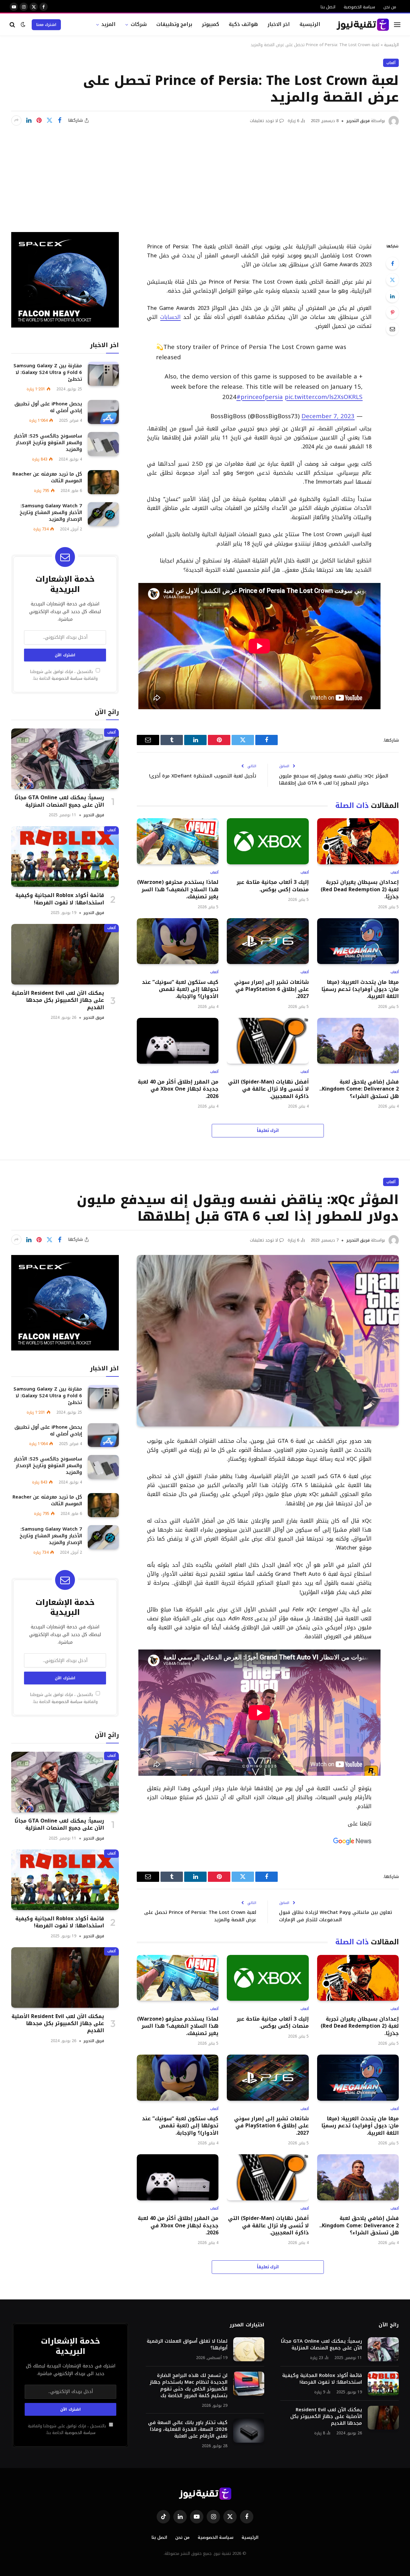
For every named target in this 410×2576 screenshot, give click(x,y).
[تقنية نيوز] (363, 25)
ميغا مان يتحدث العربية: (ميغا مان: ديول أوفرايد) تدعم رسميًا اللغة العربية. (360, 989)
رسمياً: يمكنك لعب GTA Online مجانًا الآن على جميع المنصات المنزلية (59, 801)
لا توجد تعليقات (264, 121)
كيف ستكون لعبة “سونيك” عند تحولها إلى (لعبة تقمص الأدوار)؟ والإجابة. (180, 989)
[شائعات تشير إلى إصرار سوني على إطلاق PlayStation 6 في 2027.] (268, 941)
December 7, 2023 (328, 416)
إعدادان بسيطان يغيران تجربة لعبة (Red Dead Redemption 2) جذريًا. (360, 889)
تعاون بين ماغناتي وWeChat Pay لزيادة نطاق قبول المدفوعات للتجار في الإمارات (336, 1916)
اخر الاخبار (279, 24)
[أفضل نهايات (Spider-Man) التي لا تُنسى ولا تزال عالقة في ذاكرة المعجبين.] (268, 1041)
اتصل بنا (328, 7)
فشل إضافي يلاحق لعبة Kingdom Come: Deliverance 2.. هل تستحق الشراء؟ (359, 1089)
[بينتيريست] (39, 120)
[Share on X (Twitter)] (49, 120)
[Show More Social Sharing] (16, 120)
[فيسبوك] (392, 263)
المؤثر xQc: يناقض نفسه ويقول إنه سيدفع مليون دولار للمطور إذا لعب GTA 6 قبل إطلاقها (334, 780)
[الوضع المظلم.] (23, 25)
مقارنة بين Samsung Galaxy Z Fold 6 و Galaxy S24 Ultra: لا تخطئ (48, 373)
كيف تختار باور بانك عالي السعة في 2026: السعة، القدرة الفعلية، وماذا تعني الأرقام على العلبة (188, 2429)
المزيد (108, 24)
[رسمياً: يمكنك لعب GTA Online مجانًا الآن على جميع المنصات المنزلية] (65, 759)
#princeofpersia (260, 397)
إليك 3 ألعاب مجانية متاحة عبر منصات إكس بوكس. (273, 886)
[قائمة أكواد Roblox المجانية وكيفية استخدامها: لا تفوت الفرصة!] (65, 856)
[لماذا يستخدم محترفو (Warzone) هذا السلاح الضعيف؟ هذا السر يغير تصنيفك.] (178, 841)
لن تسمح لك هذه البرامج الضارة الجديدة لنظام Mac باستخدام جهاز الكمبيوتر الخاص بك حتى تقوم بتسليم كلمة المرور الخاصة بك (189, 2386)
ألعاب (391, 63)
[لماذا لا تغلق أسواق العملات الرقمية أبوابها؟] (249, 2349)
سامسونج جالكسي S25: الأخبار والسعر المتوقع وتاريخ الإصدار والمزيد (48, 443)
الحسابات (170, 317)
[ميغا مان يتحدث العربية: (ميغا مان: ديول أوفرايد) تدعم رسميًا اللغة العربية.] (358, 941)
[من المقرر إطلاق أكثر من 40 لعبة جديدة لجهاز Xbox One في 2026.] (178, 1041)
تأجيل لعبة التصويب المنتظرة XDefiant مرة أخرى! (203, 776)
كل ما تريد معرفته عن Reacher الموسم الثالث (47, 478)
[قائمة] (397, 25)
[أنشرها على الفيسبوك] (60, 120)
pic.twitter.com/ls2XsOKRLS (324, 397)
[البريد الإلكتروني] (392, 329)
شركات (139, 24)
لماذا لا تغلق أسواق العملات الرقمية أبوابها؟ (187, 2345)
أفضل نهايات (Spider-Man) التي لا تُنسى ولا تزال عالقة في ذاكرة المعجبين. (268, 1089)
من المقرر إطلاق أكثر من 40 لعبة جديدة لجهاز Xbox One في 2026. (178, 1089)
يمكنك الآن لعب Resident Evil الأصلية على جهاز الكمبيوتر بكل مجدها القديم (58, 1000)
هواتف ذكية (243, 24)
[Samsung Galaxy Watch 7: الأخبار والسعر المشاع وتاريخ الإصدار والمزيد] (103, 514)
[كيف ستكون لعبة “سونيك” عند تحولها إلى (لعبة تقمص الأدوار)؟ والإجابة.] (178, 941)
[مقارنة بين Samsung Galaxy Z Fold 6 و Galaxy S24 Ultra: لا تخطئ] (103, 374)
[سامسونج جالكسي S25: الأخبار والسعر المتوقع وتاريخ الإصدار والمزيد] (103, 444)
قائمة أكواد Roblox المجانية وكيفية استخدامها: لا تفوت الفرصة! (60, 899)
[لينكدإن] (29, 120)
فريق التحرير (358, 121)
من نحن (390, 7)
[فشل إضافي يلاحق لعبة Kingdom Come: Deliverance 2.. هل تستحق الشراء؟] (358, 1041)
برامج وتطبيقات (174, 24)
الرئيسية (310, 24)
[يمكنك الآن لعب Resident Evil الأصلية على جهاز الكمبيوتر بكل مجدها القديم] (65, 954)
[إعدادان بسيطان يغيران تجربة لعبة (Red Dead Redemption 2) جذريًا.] (358, 841)
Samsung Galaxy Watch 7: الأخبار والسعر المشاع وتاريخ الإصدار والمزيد (51, 513)
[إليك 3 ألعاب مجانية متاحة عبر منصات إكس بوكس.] (268, 841)
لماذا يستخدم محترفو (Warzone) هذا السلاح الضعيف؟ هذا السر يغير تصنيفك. (178, 889)
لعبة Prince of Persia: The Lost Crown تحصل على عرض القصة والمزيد (200, 1916)
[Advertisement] (205, 174)
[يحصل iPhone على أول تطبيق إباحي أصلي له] (103, 412)
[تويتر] (392, 280)
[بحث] (13, 25)
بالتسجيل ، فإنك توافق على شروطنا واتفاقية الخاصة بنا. (64, 675)
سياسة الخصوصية (359, 7)
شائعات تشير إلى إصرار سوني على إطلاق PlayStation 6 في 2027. (271, 989)
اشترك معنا (46, 25)
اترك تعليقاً (268, 1130)
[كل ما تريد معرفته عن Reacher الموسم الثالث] (103, 482)
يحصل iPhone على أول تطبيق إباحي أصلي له (48, 407)
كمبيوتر (210, 24)
